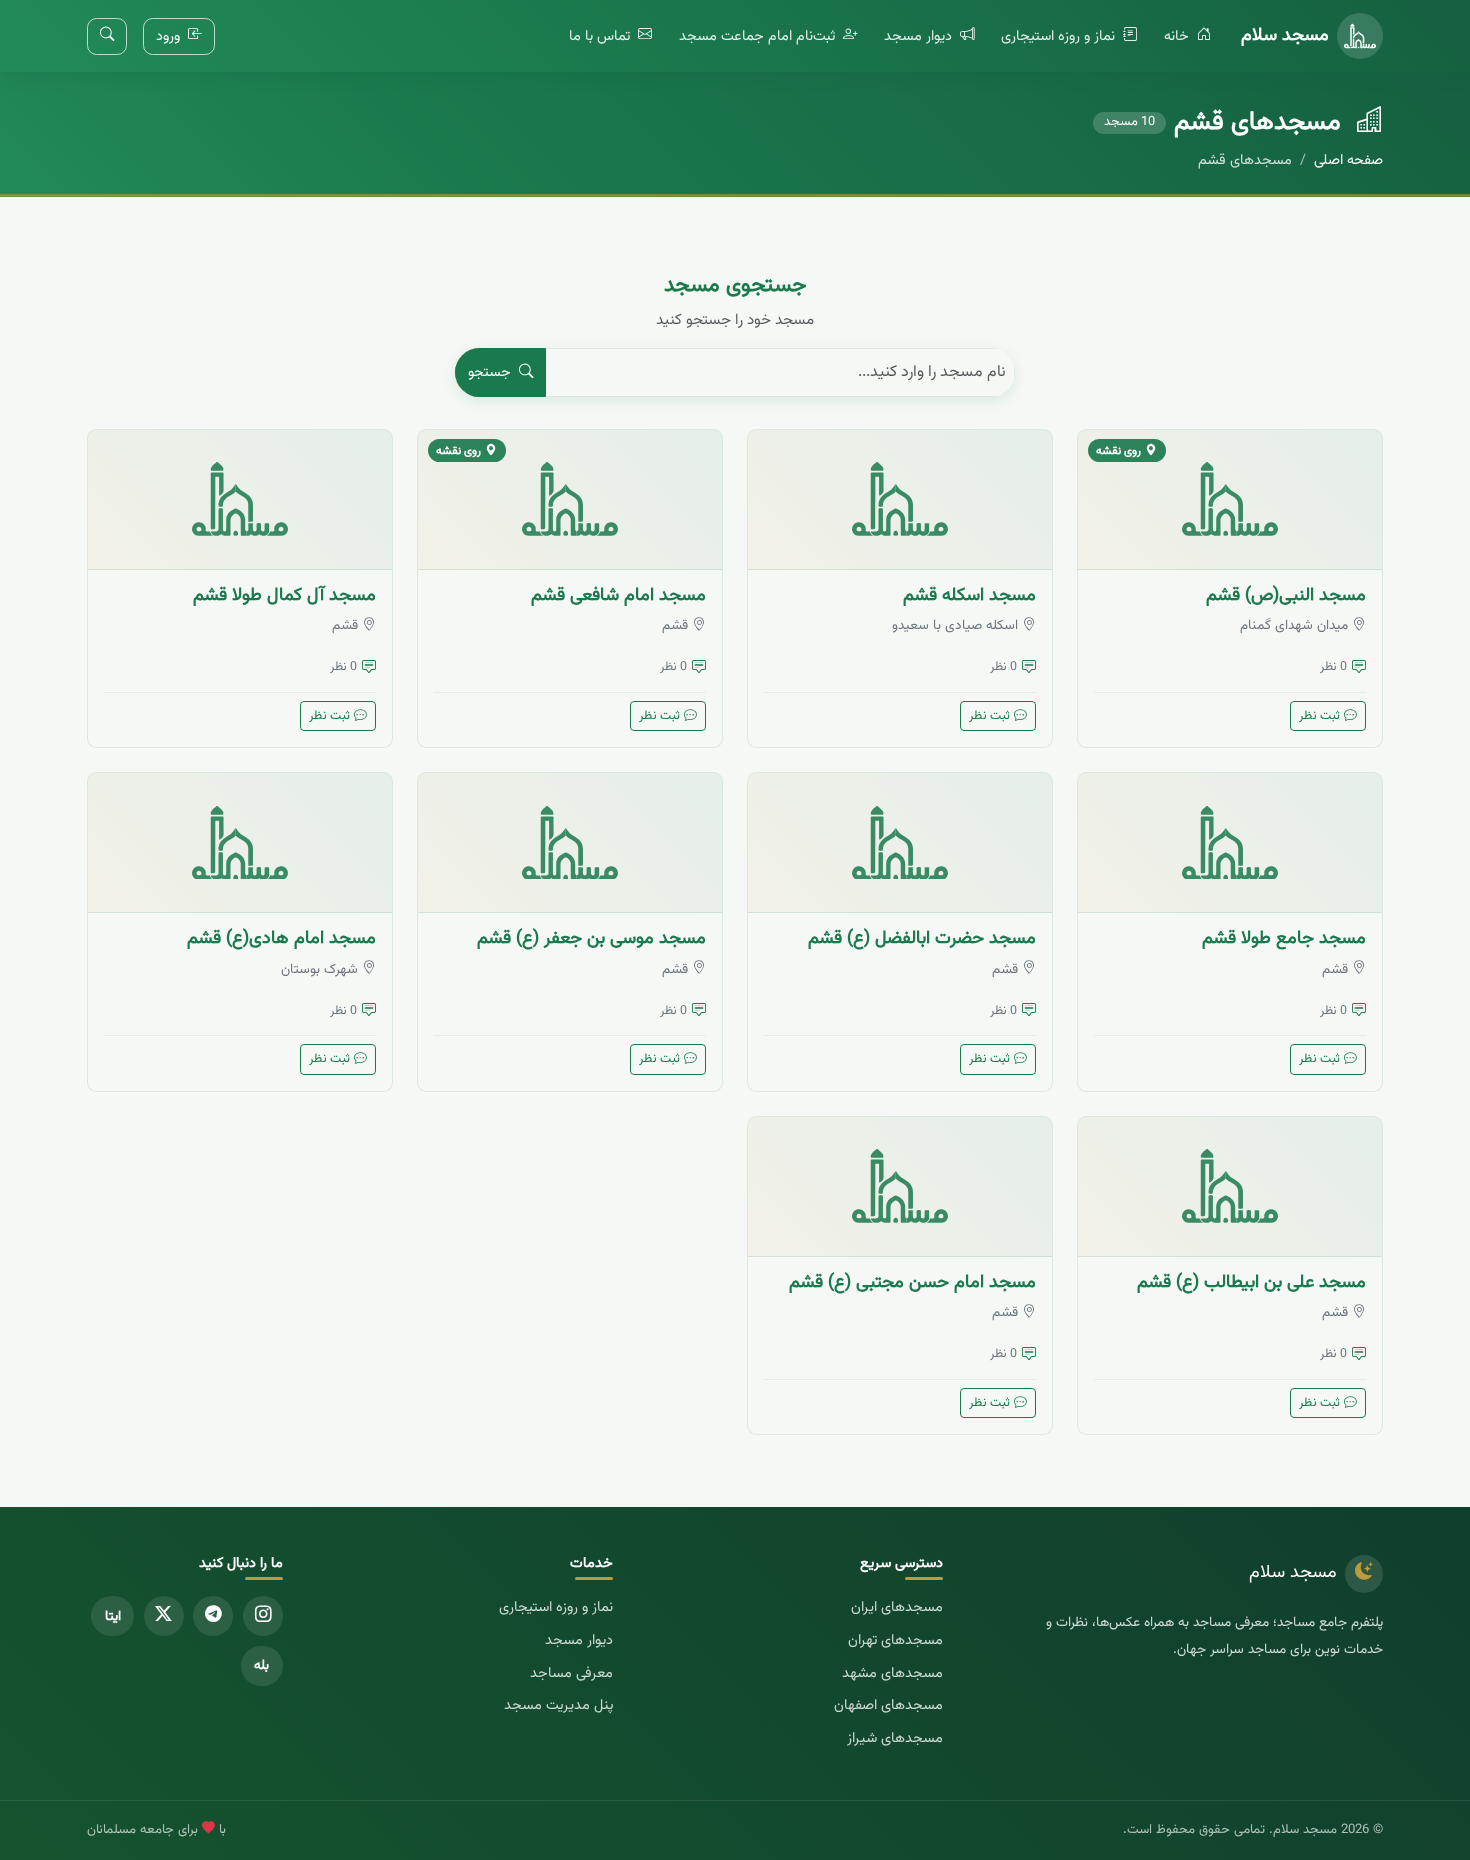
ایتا (113, 1616)
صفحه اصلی (1348, 160)
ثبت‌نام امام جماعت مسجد (759, 36)
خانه (1178, 36)
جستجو (491, 372)
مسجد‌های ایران (897, 1607)
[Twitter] (164, 1616)
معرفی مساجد (571, 1673)
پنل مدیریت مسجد (558, 1705)
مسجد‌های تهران (895, 1640)
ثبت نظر (1319, 716)
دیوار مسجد (920, 36)
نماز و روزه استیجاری (1060, 36)
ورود (170, 36)
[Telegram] (213, 1616)
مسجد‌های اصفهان (888, 1705)
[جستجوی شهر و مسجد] (107, 36)
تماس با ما (601, 36)
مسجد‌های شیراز (895, 1738)
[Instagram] (263, 1616)
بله (261, 1665)
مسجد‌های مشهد (892, 1673)
